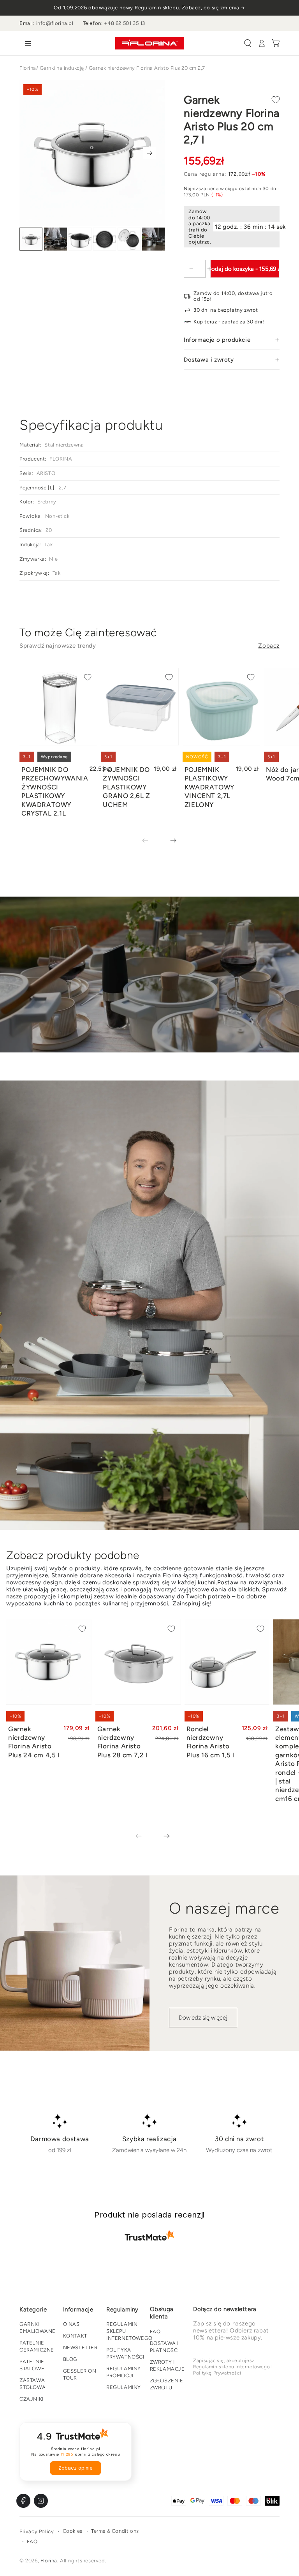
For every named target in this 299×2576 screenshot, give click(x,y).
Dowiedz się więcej (203, 2018)
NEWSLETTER (80, 2347)
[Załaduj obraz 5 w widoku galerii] (129, 239)
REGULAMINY (124, 2387)
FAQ (155, 2331)
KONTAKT (75, 2336)
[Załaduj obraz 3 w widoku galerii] (80, 239)
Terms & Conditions (115, 2531)
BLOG (70, 2359)
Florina (28, 68)
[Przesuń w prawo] (149, 153)
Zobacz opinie (76, 2468)
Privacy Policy (37, 2531)
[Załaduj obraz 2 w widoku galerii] (55, 239)
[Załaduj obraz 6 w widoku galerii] (154, 239)
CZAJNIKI (32, 2399)
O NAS (71, 2324)
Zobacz (269, 646)
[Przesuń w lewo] (151, 841)
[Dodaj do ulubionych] (276, 100)
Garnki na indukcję (62, 68)
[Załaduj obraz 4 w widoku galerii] (105, 239)
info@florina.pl (55, 23)
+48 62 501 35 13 (125, 23)
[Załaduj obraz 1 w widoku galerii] (31, 239)
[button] (248, 43)
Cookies (73, 2531)
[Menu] (26, 43)
